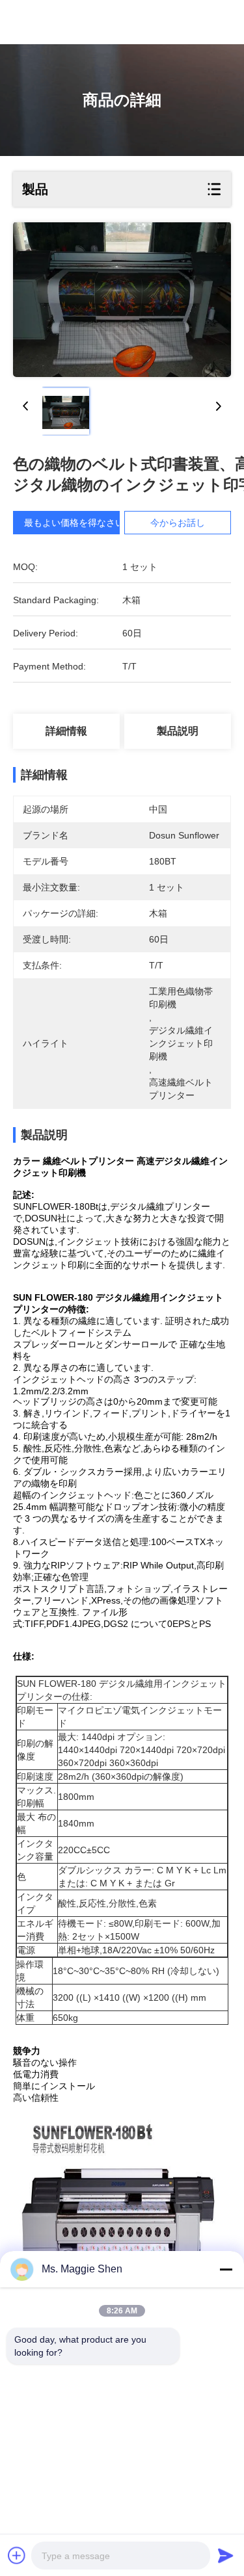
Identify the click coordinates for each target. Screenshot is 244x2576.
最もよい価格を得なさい (74, 523)
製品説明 (178, 731)
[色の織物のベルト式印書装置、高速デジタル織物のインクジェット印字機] (122, 300)
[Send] (226, 2555)
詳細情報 (66, 731)
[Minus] (226, 2269)
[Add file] (17, 2555)
